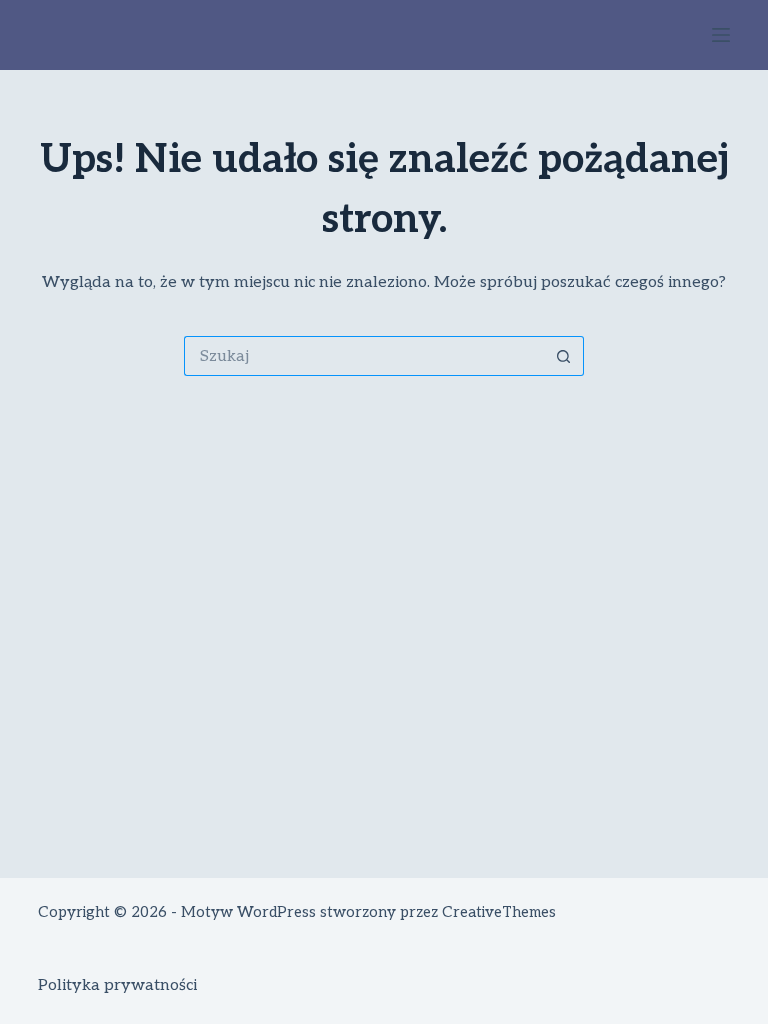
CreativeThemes (499, 912)
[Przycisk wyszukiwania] (564, 356)
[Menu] (721, 35)
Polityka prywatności (117, 985)
